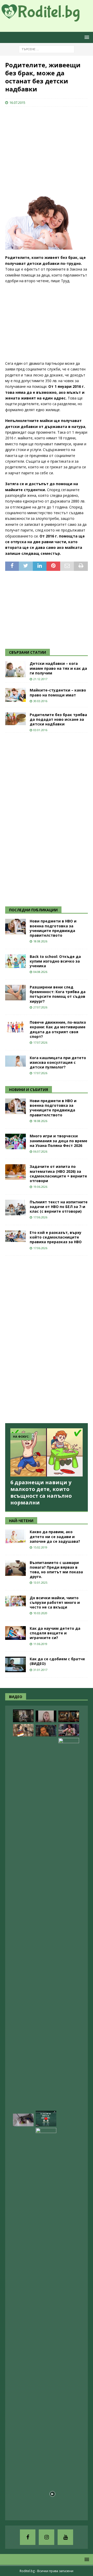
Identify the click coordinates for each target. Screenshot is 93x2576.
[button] (86, 37)
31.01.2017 (40, 1670)
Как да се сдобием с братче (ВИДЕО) (57, 1661)
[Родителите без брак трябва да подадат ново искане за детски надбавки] (16, 719)
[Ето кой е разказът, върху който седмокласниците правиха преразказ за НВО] (16, 1236)
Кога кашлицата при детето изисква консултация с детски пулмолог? (58, 1062)
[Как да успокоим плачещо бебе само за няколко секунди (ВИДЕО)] (46, 2322)
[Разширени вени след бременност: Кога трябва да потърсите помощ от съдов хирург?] (16, 993)
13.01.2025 (40, 1582)
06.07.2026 (40, 1151)
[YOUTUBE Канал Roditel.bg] (65, 2537)
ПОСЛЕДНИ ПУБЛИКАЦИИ (33, 910)
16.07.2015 (17, 103)
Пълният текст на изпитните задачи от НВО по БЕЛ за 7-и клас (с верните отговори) (59, 1207)
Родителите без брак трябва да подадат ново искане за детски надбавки (58, 719)
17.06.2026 (40, 1217)
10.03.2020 (40, 1613)
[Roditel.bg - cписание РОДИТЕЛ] (47, 18)
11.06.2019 (40, 1644)
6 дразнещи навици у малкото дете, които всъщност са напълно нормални (41, 1492)
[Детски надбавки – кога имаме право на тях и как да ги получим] (16, 669)
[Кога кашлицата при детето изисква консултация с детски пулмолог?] (16, 1061)
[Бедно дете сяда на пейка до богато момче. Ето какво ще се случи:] (69, 1932)
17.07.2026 (40, 1042)
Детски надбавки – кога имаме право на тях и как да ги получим (58, 668)
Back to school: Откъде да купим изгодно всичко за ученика (55, 961)
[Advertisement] (44, 144)
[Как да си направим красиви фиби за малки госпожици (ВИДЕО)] (23, 2120)
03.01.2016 (40, 730)
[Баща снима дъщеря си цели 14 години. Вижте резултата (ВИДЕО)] (46, 1716)
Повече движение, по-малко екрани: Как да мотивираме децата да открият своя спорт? (58, 1029)
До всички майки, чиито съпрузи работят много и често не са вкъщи (55, 1602)
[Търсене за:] (47, 49)
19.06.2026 (40, 1187)
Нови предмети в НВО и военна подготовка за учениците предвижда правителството (53, 928)
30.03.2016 (40, 701)
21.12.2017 (40, 679)
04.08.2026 (40, 972)
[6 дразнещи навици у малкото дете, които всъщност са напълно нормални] (47, 1453)
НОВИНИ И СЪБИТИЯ (29, 1090)
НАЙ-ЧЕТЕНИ (21, 1521)
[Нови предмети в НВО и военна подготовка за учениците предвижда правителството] (16, 927)
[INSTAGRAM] (47, 2537)
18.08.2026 (40, 941)
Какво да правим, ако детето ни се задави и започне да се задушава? (55, 1536)
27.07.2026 (40, 1007)
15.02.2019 (40, 1547)
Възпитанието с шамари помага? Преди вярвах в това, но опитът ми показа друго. (56, 1570)
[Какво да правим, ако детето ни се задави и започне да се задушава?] (16, 1536)
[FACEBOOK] (28, 2537)
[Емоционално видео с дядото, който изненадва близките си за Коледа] (69, 1716)
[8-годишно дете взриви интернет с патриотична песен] (23, 1730)
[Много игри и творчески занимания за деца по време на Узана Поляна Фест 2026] (16, 1141)
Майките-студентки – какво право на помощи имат (58, 692)
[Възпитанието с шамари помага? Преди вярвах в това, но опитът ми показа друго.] (16, 1568)
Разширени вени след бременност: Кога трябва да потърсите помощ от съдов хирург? (58, 994)
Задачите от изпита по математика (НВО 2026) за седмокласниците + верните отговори (58, 1174)
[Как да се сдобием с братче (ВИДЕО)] (16, 1664)
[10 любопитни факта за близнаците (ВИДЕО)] (46, 2119)
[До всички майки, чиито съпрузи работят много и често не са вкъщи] (16, 1601)
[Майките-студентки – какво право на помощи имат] (16, 695)
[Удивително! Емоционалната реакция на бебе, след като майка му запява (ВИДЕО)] (46, 1731)
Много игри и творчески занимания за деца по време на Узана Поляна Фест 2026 (59, 1141)
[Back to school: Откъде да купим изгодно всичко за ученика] (16, 961)
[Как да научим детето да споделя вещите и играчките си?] (16, 1633)
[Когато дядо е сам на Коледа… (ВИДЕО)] (23, 1716)
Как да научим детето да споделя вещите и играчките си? (55, 1633)
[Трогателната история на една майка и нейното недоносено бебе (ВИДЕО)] (69, 1730)
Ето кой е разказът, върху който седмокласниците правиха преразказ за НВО (56, 1237)
